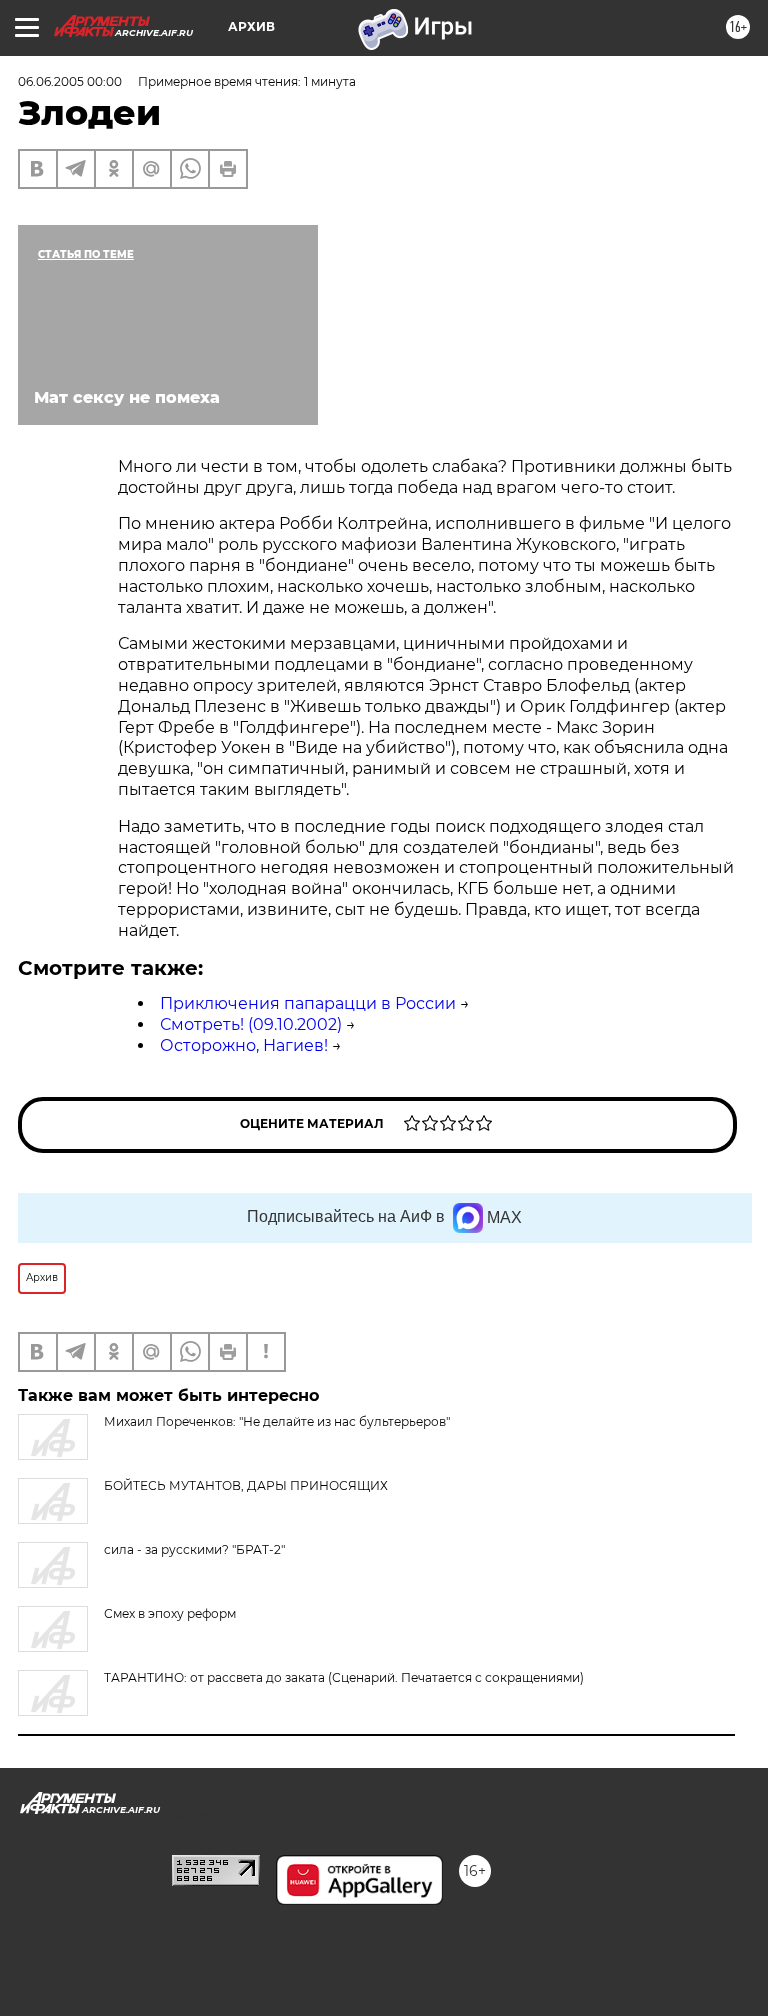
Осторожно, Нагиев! (244, 1045)
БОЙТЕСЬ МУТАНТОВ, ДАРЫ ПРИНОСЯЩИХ (246, 1485)
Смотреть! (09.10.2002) (251, 1024)
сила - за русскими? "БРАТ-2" (194, 1549)
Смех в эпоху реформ (170, 1613)
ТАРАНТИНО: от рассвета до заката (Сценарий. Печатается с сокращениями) (344, 1677)
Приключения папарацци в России (308, 1003)
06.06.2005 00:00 (70, 81)
